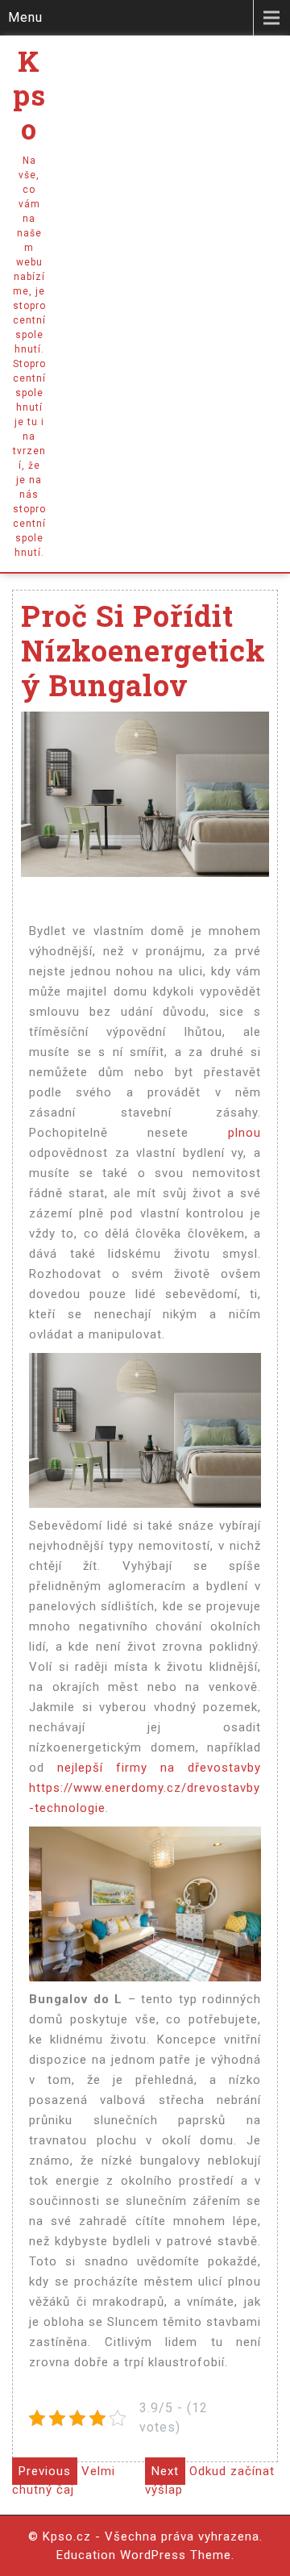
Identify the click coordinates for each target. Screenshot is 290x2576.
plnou (225, 1133)
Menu (25, 17)
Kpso (29, 94)
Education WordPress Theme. (145, 2555)
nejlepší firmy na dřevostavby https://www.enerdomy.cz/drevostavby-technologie (145, 1788)
